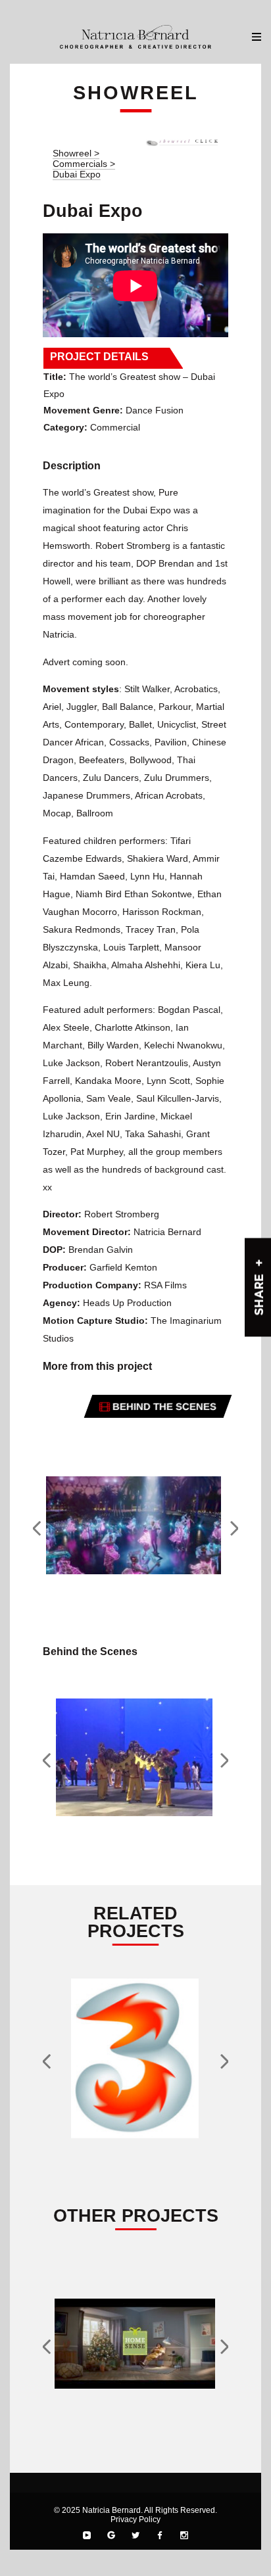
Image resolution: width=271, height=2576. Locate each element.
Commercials (81, 164)
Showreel (72, 153)
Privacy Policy (135, 2519)
